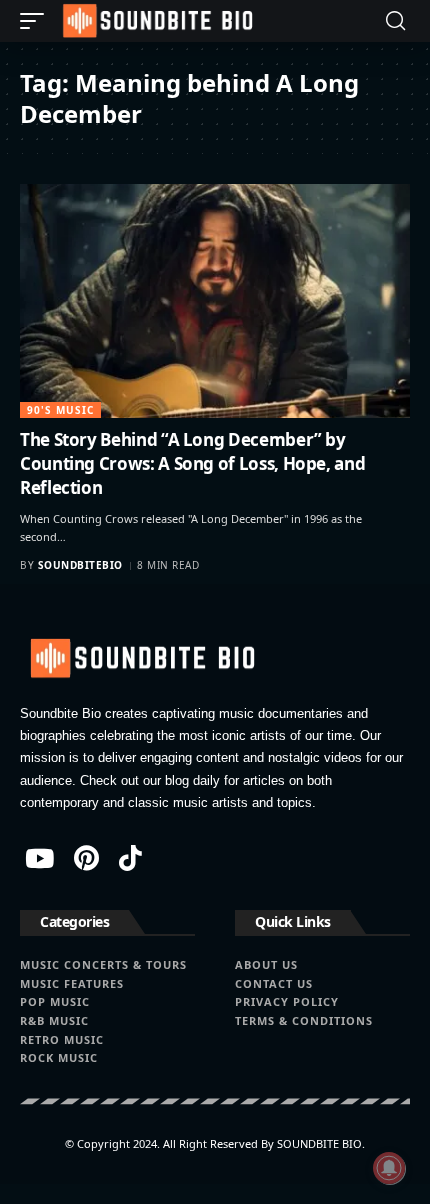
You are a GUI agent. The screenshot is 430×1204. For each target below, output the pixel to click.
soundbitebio (80, 565)
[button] (37, 21)
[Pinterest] (86, 858)
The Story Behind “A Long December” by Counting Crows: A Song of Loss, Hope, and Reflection (192, 463)
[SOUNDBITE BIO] (156, 21)
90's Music (60, 410)
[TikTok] (130, 858)
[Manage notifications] (389, 1168)
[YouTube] (39, 858)
